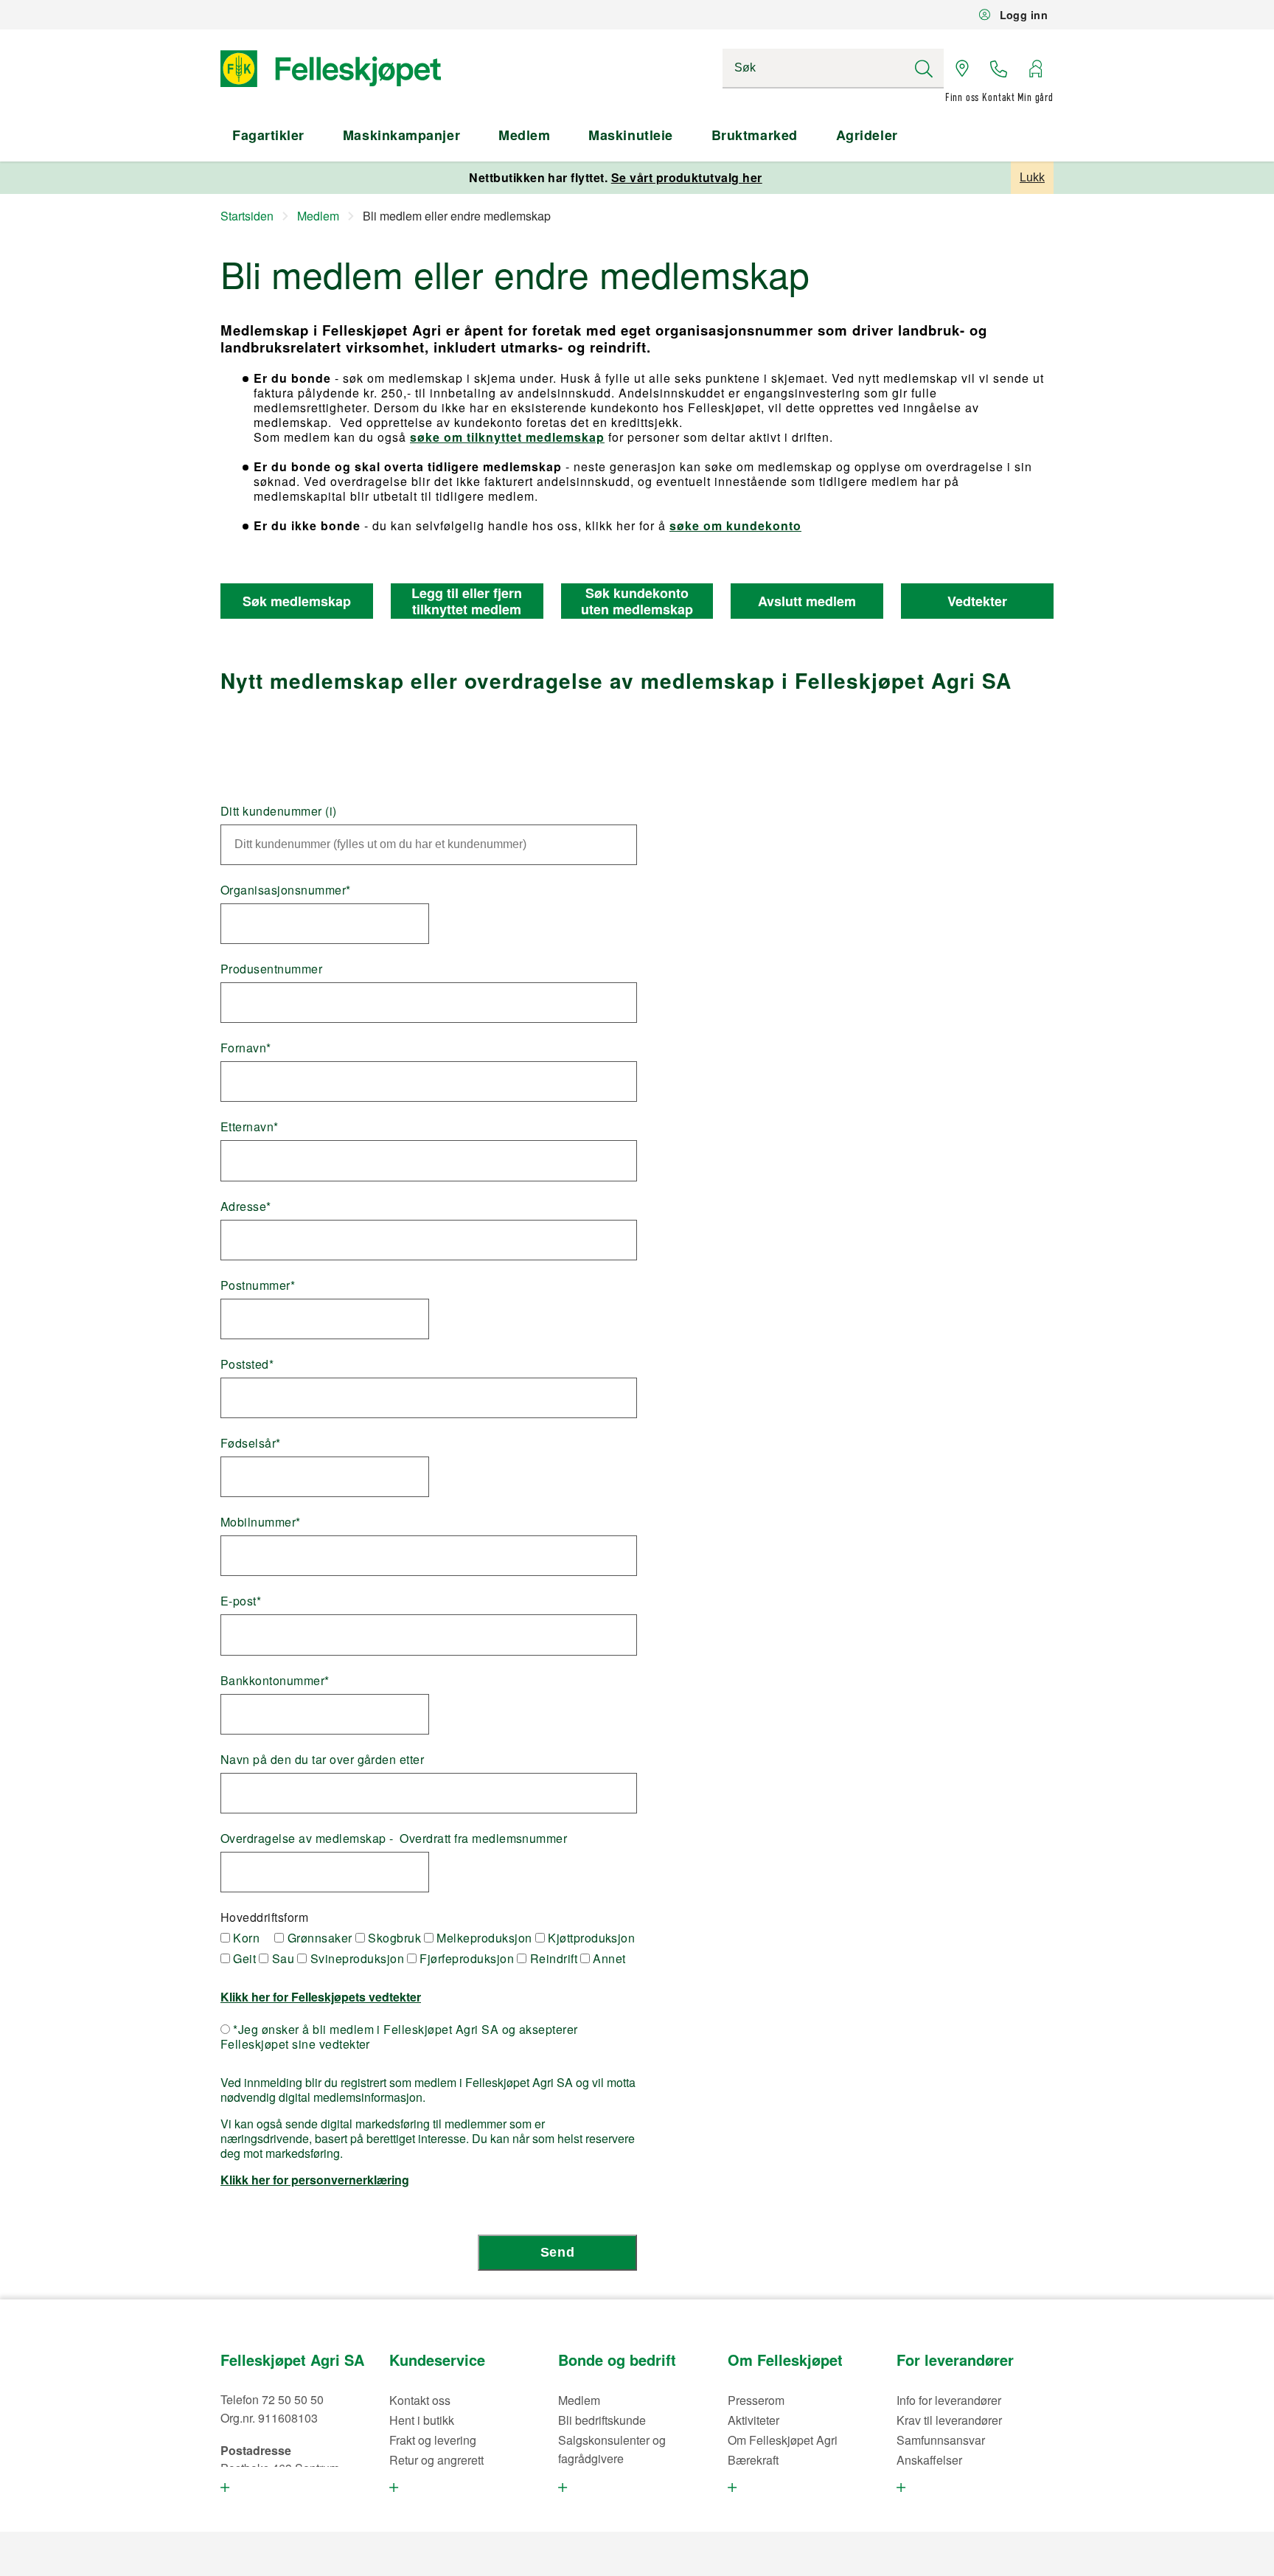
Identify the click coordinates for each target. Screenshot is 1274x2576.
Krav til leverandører (949, 2420)
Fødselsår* (251, 1443)
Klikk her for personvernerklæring (315, 2180)
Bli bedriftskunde (602, 2420)
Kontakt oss (420, 2400)
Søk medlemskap (297, 601)
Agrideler (867, 135)
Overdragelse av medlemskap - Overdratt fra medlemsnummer (394, 1839)
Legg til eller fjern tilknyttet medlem (467, 601)
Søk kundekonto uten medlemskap (637, 601)
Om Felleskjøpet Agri (783, 2440)
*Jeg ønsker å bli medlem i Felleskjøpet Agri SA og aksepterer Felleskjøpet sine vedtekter (399, 2037)
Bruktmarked (755, 135)
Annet (608, 1959)
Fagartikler (268, 135)
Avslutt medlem (807, 601)
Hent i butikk (422, 2420)
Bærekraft (753, 2460)
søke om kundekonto (735, 525)
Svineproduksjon (355, 1959)
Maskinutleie (630, 135)
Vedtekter (977, 601)
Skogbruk (393, 1938)
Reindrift (552, 1959)
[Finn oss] (962, 69)
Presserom (756, 2400)
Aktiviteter (753, 2420)
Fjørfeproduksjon (465, 1959)
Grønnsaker (318, 1938)
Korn (245, 1938)
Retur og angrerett (436, 2460)
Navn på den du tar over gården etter (322, 1760)
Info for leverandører (949, 2400)
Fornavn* (246, 1048)
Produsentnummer (271, 969)
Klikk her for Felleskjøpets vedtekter (321, 1997)
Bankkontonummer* (275, 1681)
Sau (281, 1959)
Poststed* (247, 1364)
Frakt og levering (433, 2440)
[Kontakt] (999, 69)
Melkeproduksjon (483, 1938)
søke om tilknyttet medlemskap (507, 437)
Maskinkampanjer (401, 135)
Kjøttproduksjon (590, 1938)
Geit (243, 1959)
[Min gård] (1035, 69)
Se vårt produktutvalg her (687, 177)
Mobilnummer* (261, 1522)
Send (557, 2252)
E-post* (241, 1601)
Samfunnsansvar (941, 2440)
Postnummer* (258, 1285)
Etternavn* (250, 1127)
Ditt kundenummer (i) (279, 811)
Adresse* (246, 1207)
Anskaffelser (929, 2460)
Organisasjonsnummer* (286, 890)
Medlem (524, 135)
